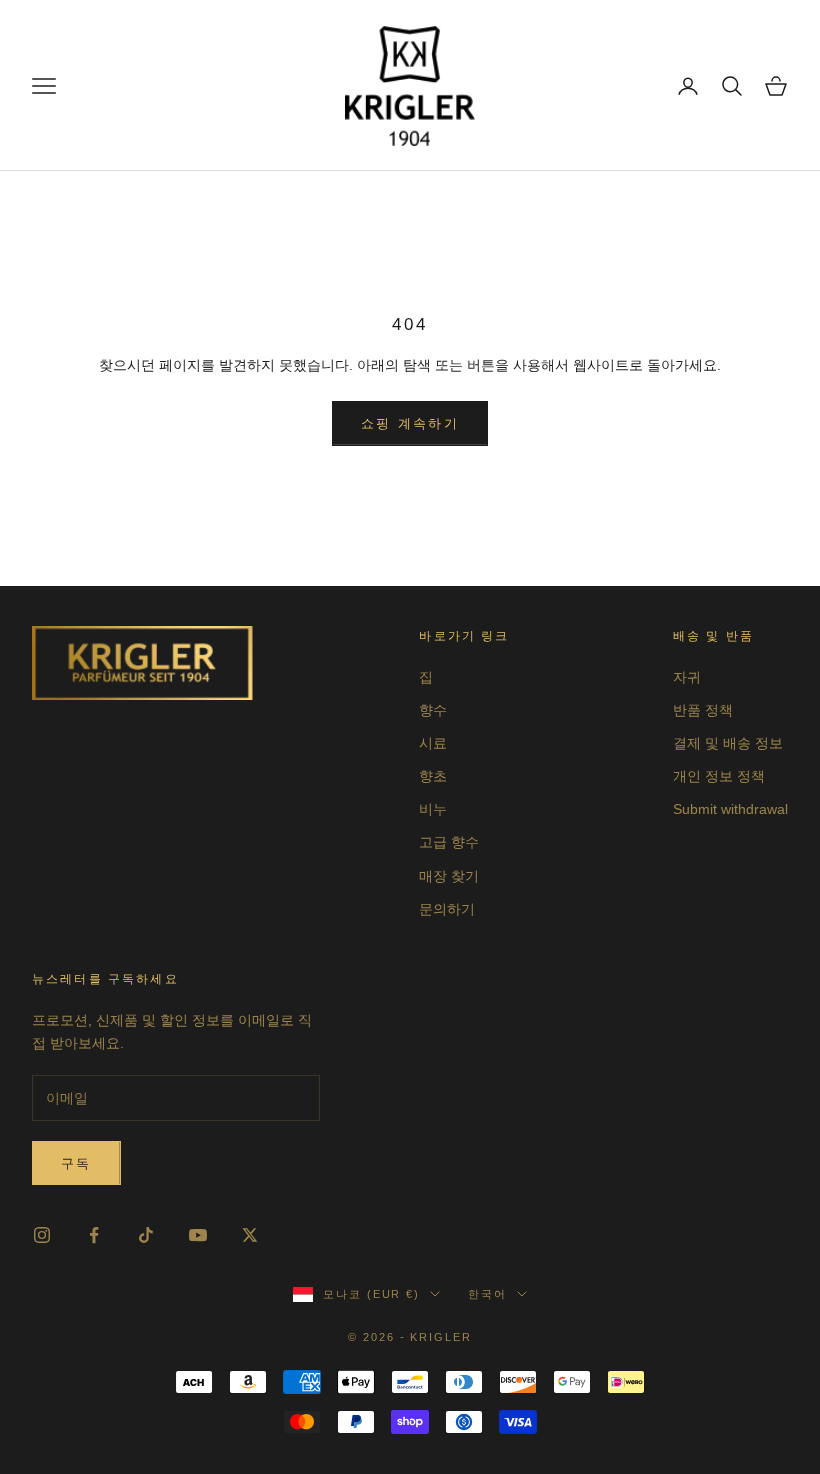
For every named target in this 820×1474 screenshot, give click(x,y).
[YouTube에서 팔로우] (198, 1235)
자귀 (687, 677)
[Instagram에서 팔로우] (42, 1235)
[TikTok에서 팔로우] (146, 1235)
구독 (76, 1163)
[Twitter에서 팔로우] (250, 1235)
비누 (433, 809)
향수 (433, 710)
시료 (433, 743)
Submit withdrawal (730, 809)
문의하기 (447, 909)
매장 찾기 (449, 876)
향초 (433, 776)
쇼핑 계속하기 (410, 423)
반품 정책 (703, 710)
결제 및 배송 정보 (728, 743)
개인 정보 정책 (719, 776)
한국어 (487, 1294)
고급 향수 (449, 842)
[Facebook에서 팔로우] (94, 1235)
